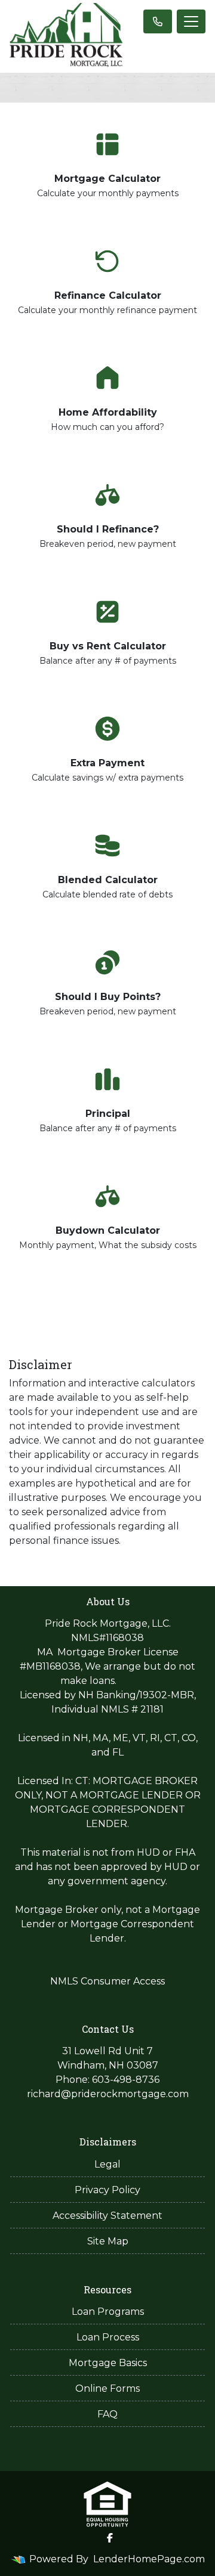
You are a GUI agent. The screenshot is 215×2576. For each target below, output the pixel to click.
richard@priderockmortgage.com (108, 2094)
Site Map (108, 2241)
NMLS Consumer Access (107, 1981)
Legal (107, 2164)
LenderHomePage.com (149, 2559)
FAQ (107, 2414)
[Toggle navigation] (191, 21)
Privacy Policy (107, 2190)
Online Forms (107, 2388)
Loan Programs (108, 2312)
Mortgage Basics (108, 2363)
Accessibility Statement (107, 2216)
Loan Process (108, 2337)
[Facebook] (110, 2538)
